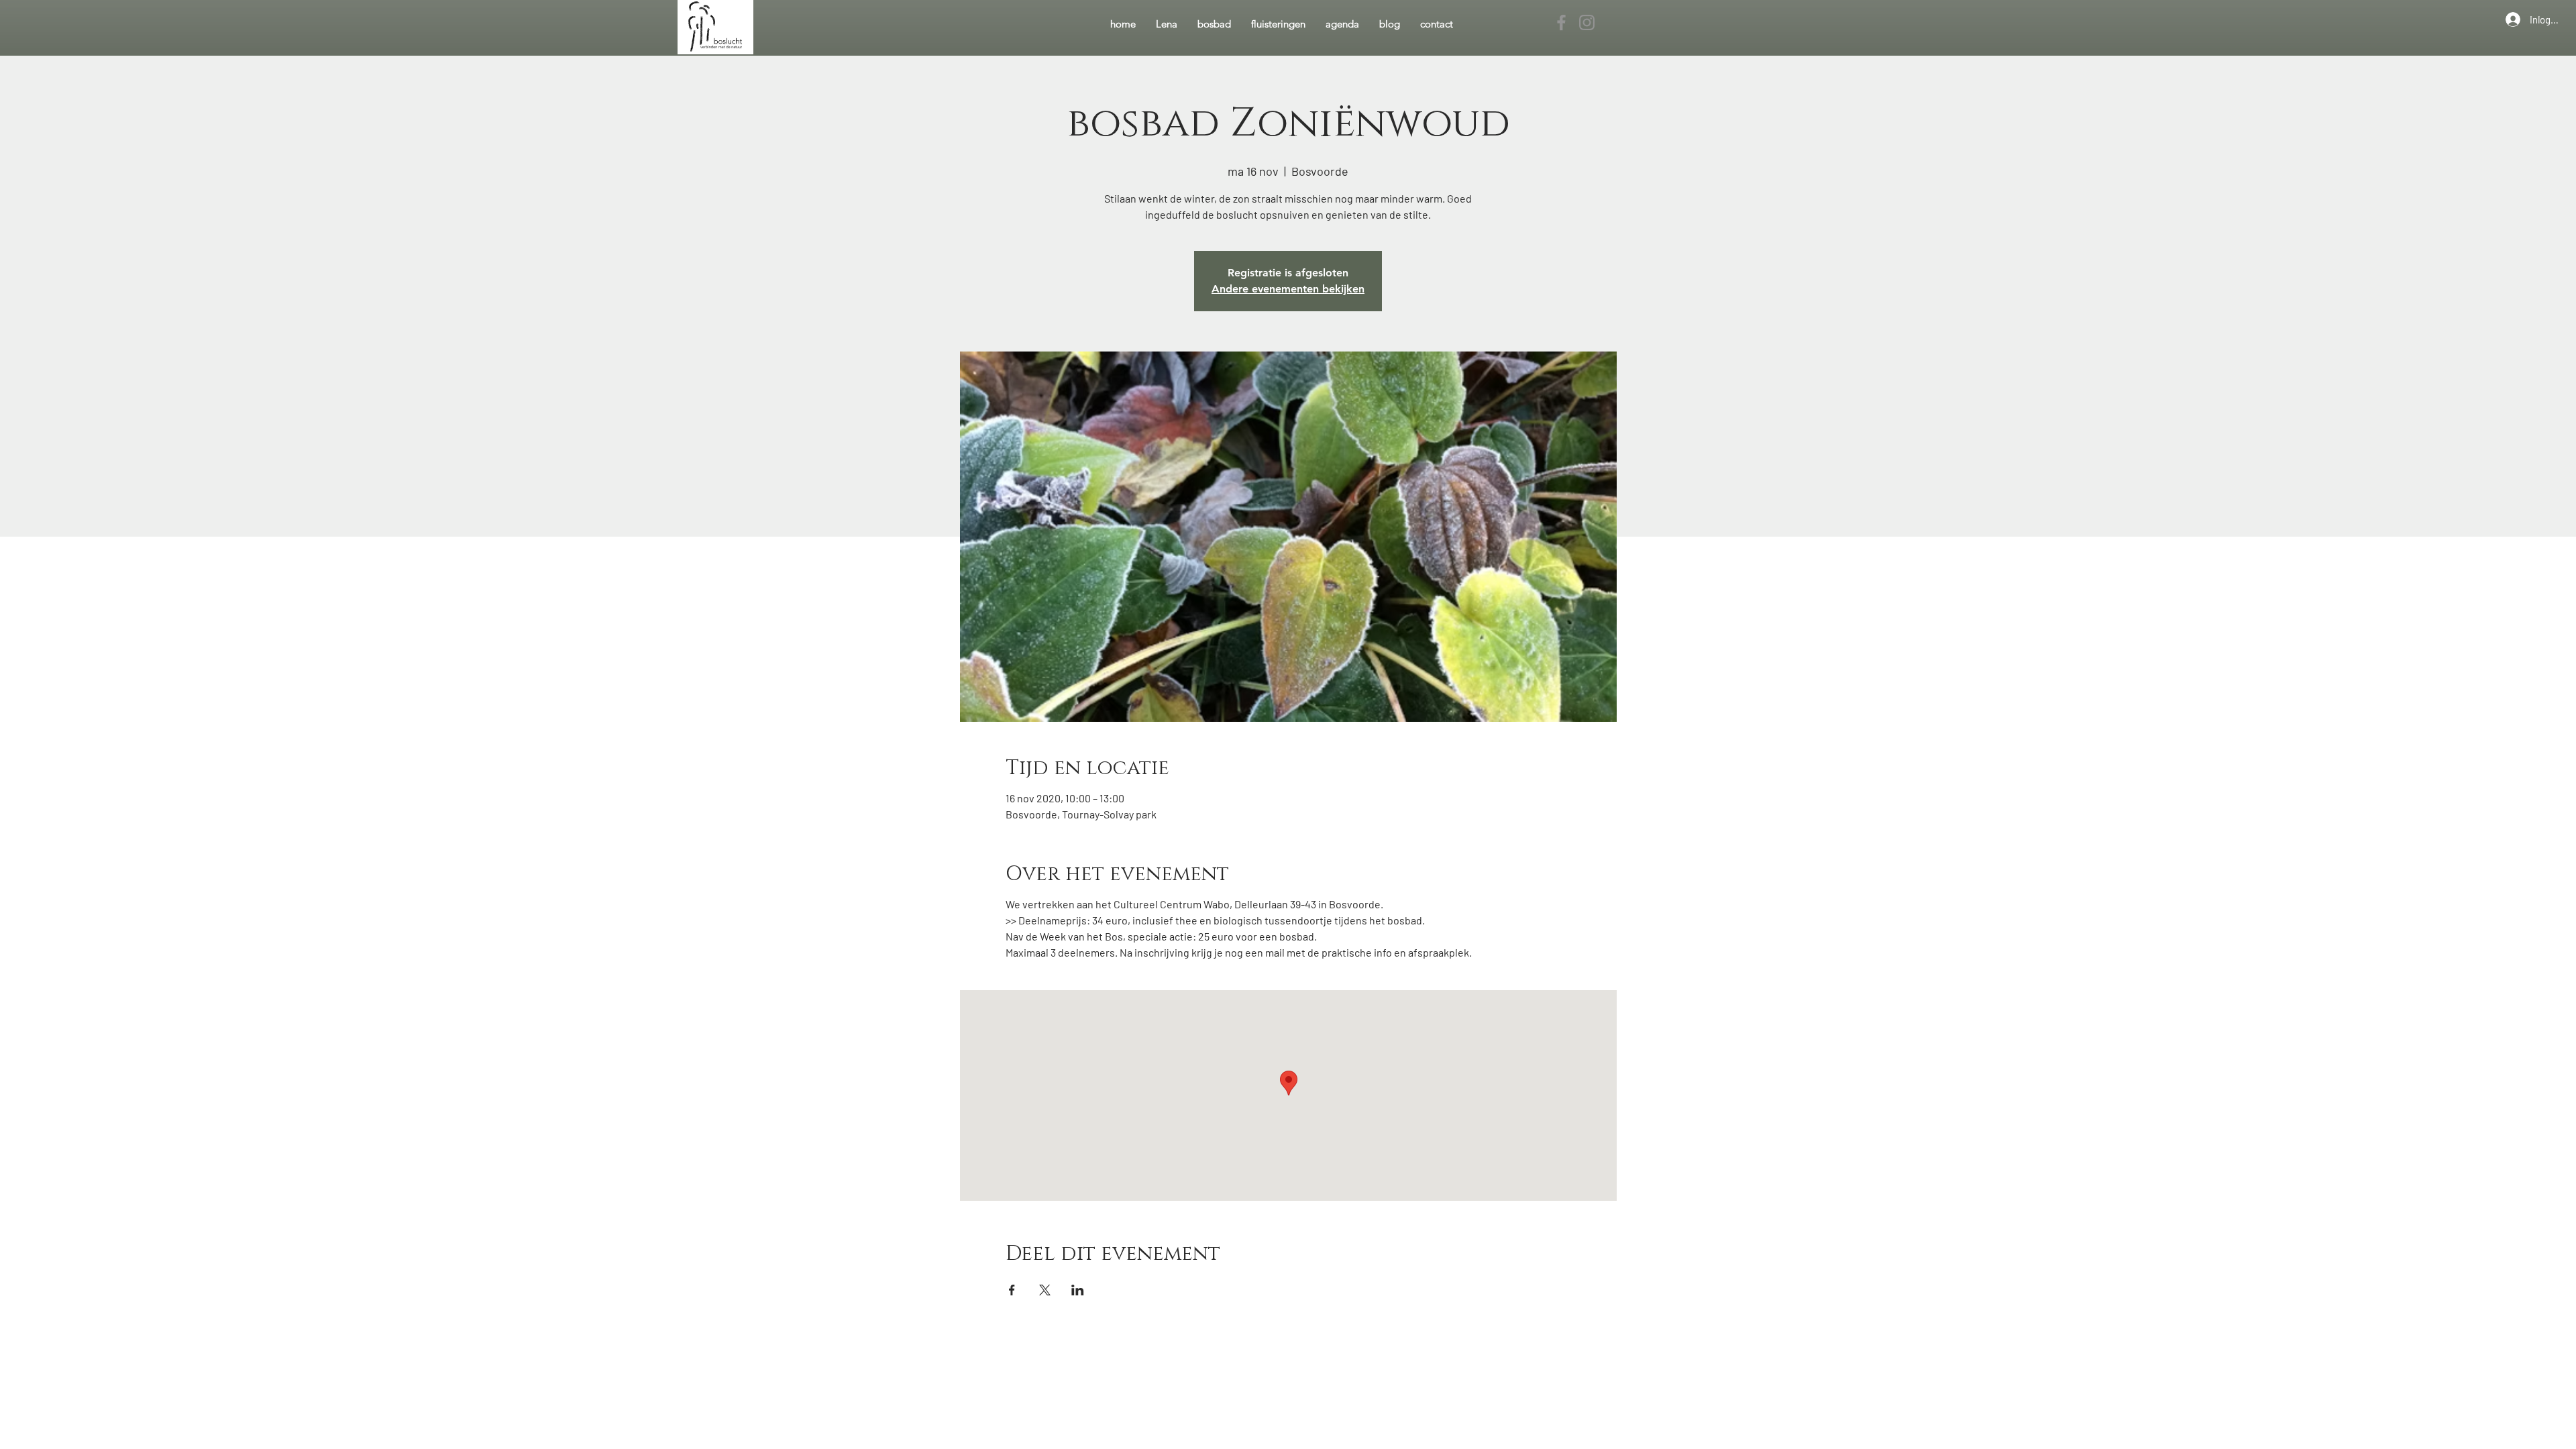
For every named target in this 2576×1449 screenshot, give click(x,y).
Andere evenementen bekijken (1288, 289)
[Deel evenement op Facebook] (1012, 1290)
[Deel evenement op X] (1045, 1290)
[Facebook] (1561, 22)
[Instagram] (1587, 22)
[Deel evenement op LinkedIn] (1078, 1290)
